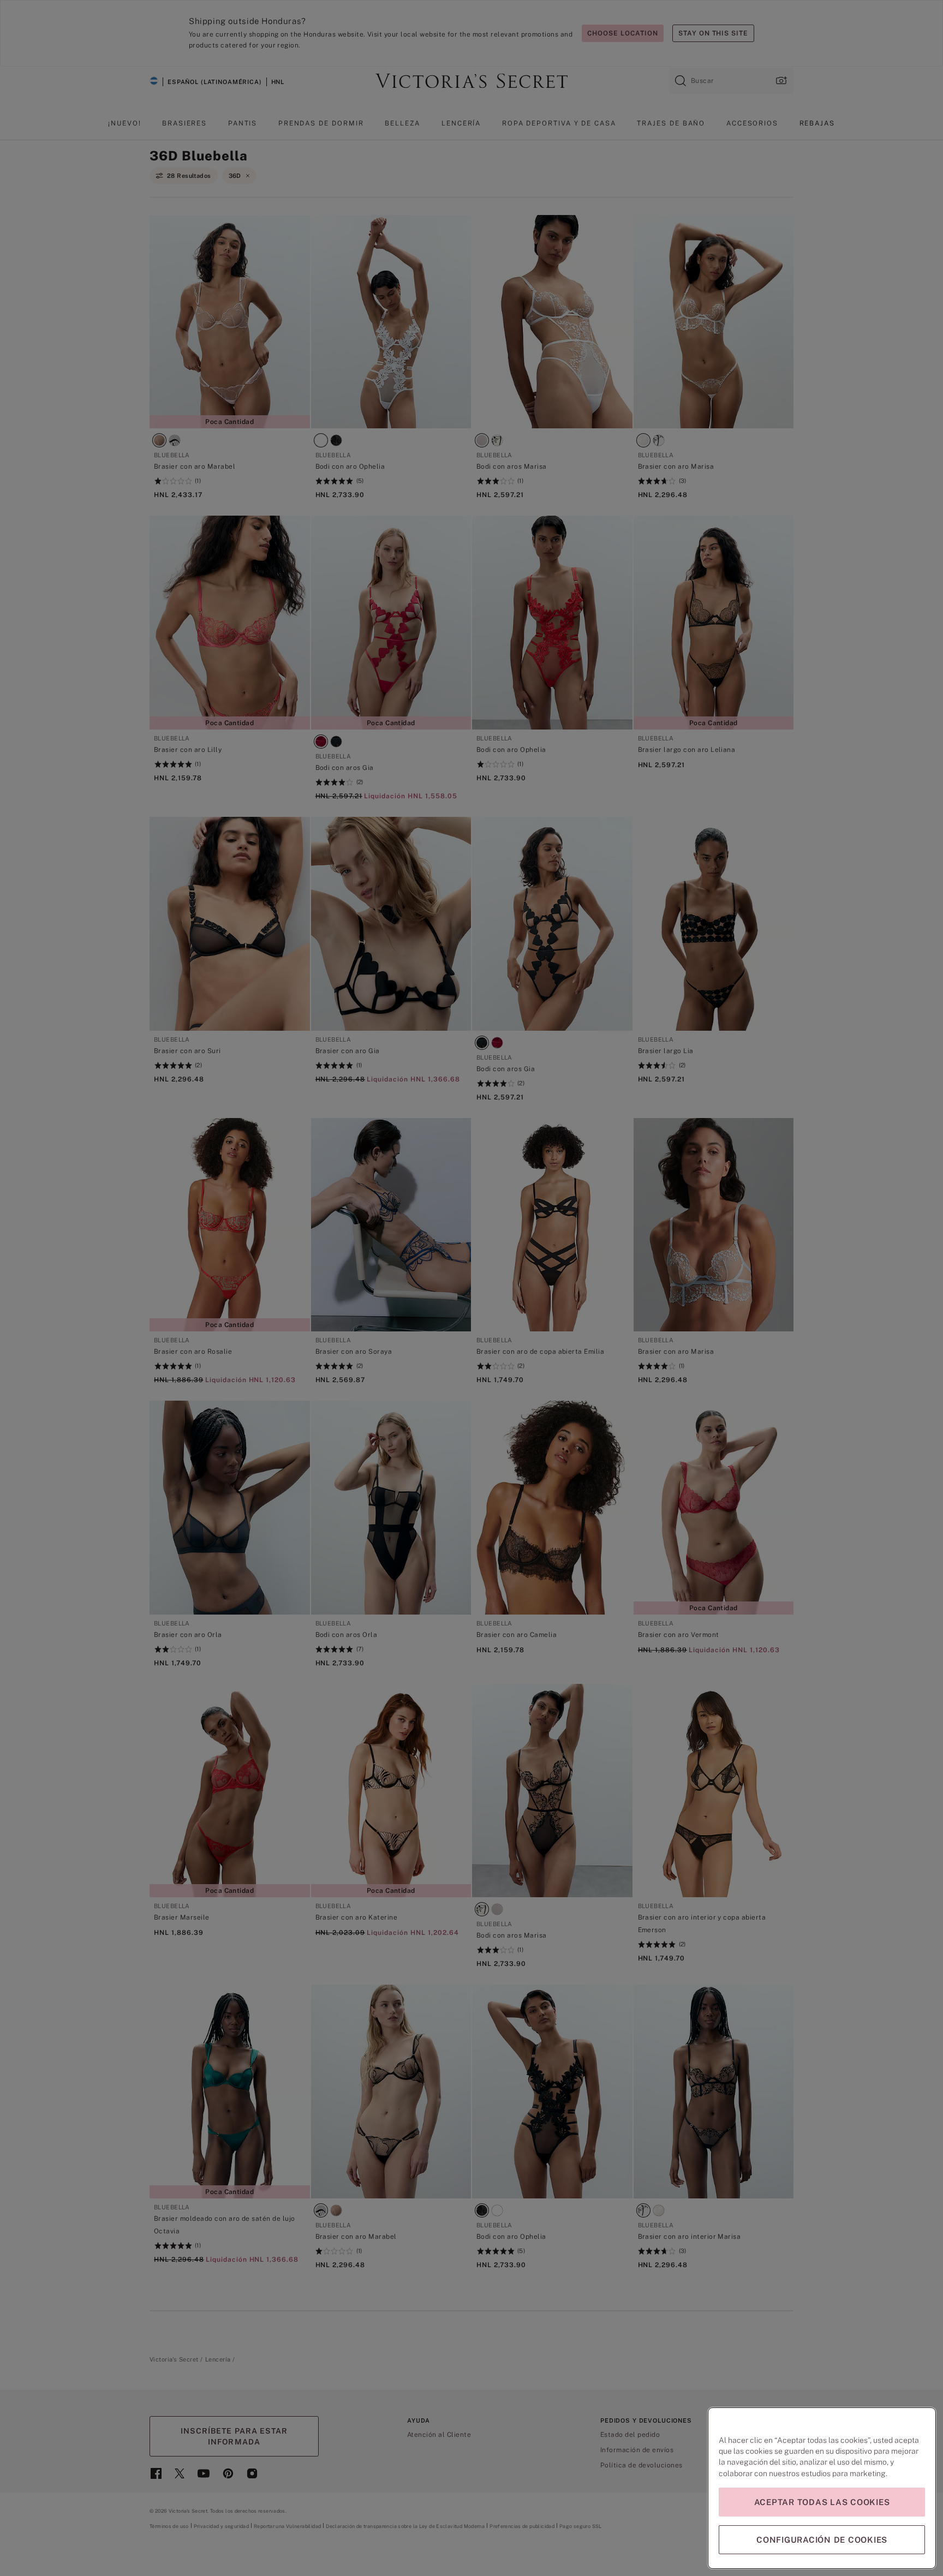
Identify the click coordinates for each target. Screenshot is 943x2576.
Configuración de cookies (822, 2540)
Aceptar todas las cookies (822, 2502)
